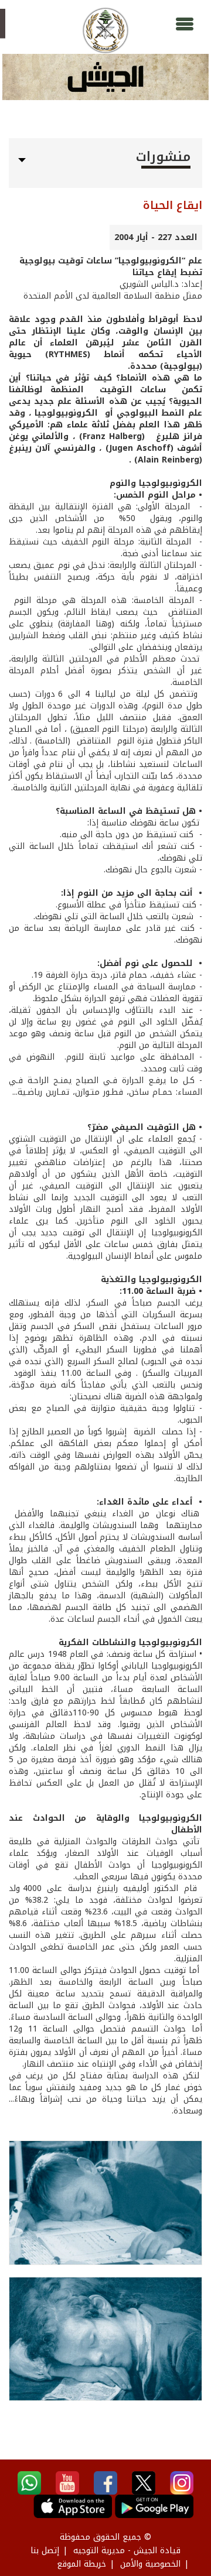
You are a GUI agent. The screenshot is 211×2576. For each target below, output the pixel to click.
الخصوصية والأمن (150, 2564)
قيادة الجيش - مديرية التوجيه (127, 2551)
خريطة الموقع (81, 2564)
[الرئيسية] (105, 30)
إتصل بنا (45, 2551)
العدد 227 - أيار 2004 (156, 237)
